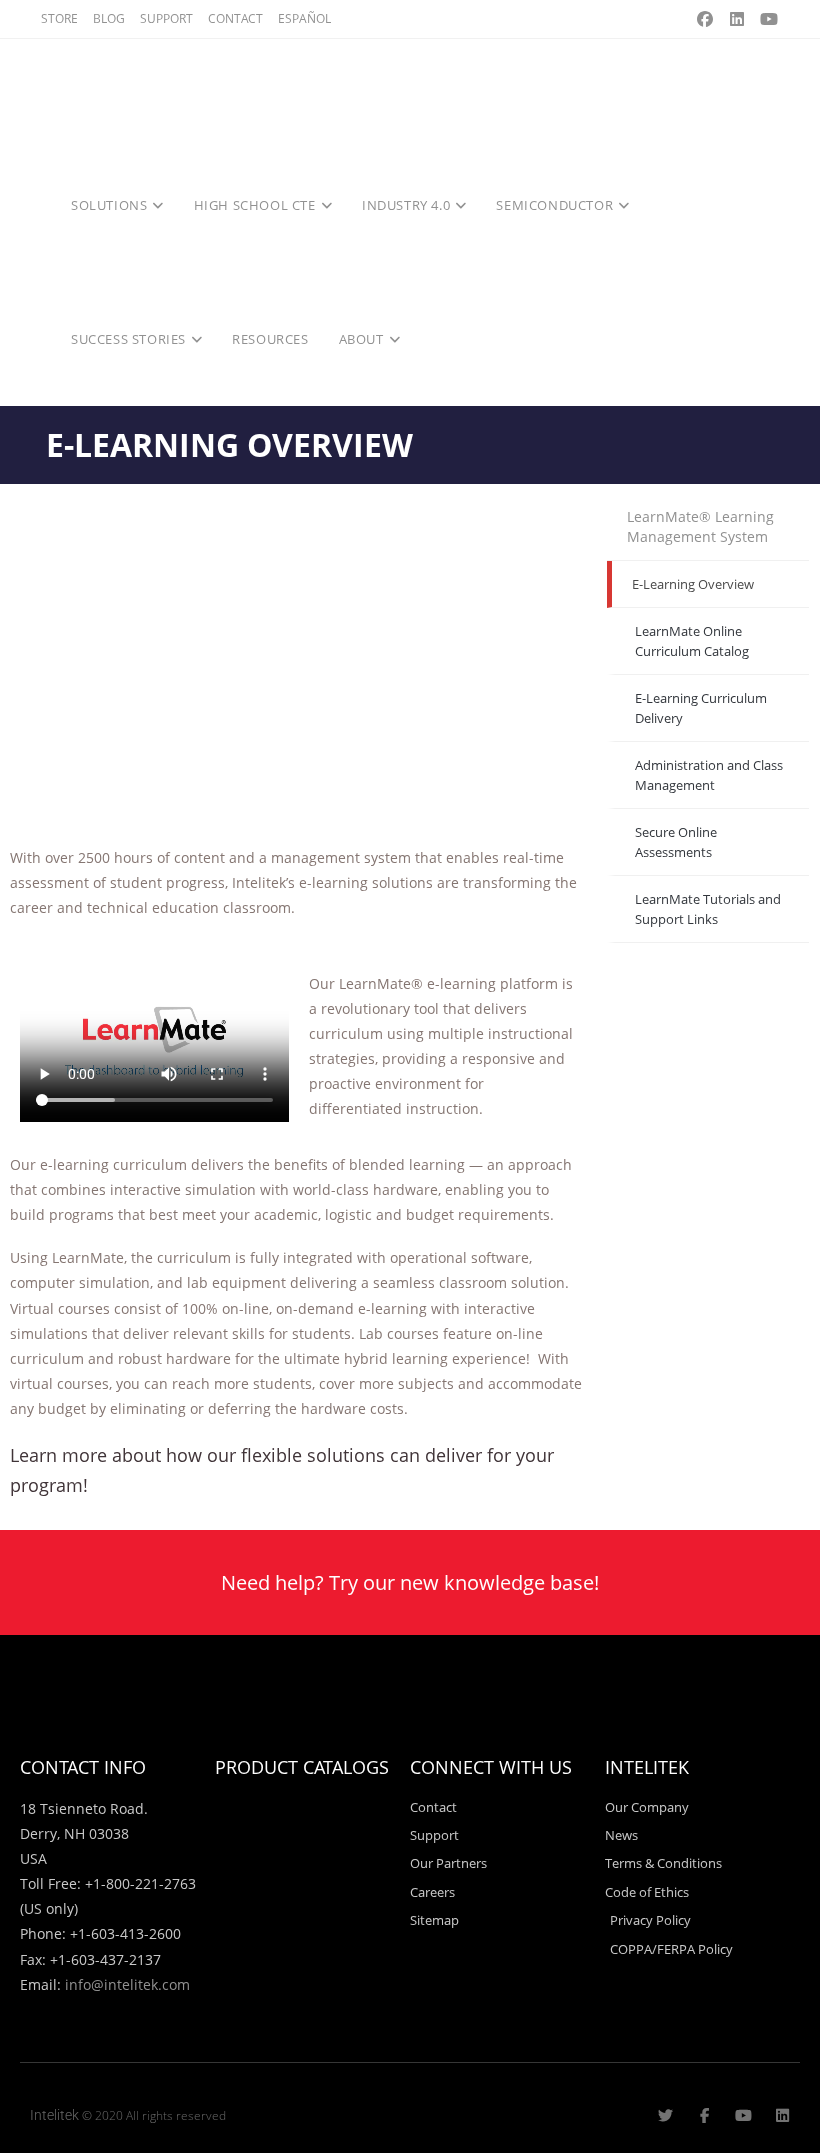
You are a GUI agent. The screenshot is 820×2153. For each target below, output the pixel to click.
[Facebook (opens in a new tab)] (705, 19)
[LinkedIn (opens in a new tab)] (737, 19)
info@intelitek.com (127, 1984)
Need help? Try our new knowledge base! (410, 1582)
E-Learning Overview (693, 584)
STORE (59, 18)
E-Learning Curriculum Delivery (701, 708)
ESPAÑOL (304, 18)
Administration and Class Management (709, 775)
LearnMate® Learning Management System (700, 526)
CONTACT (235, 18)
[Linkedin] (782, 2115)
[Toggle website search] (435, 339)
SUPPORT (166, 18)
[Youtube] (743, 2115)
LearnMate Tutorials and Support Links (708, 909)
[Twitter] (665, 2115)
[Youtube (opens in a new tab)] (766, 19)
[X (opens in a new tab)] (673, 19)
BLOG (109, 18)
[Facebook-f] (704, 2115)
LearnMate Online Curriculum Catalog (692, 641)
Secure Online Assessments (676, 842)
